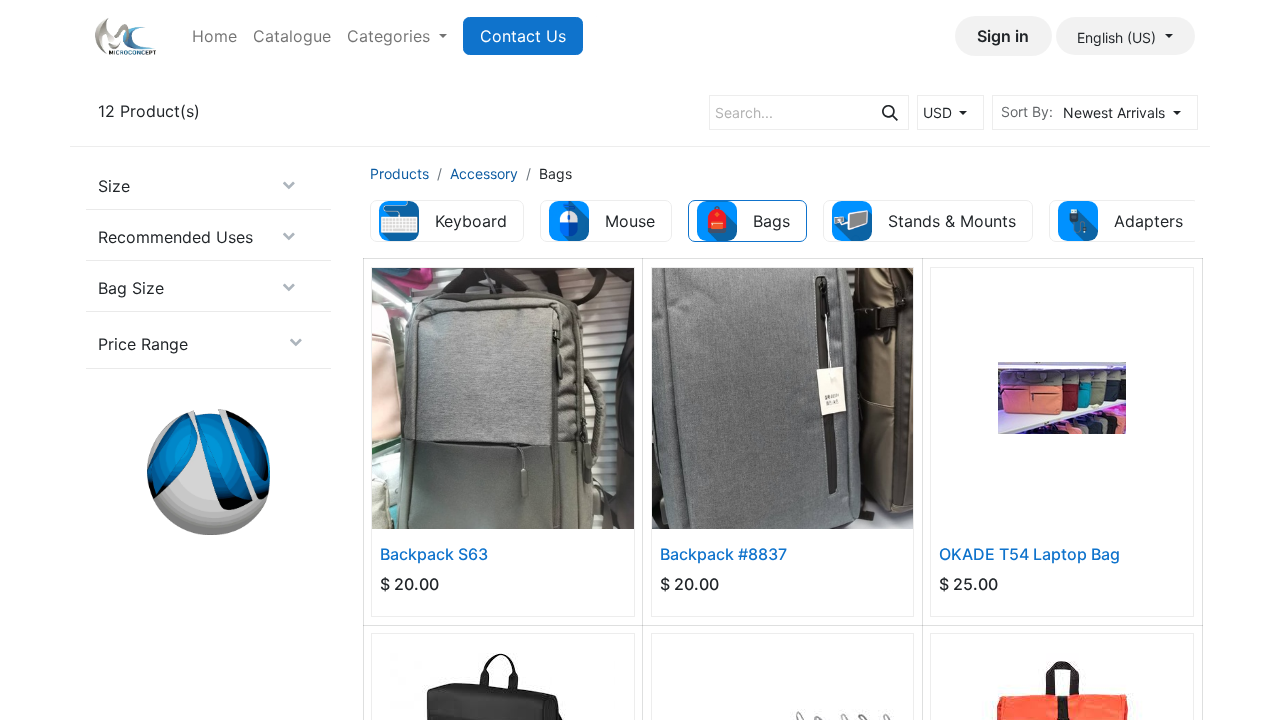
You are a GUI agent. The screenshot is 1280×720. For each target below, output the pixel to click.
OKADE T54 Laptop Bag (1029, 554)
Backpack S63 (434, 554)
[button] (1127, 112)
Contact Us (523, 36)
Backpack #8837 (723, 554)
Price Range (143, 344)
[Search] (890, 112)
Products (399, 173)
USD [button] (939, 112)
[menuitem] (214, 36)
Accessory (484, 173)
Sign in (1003, 36)
